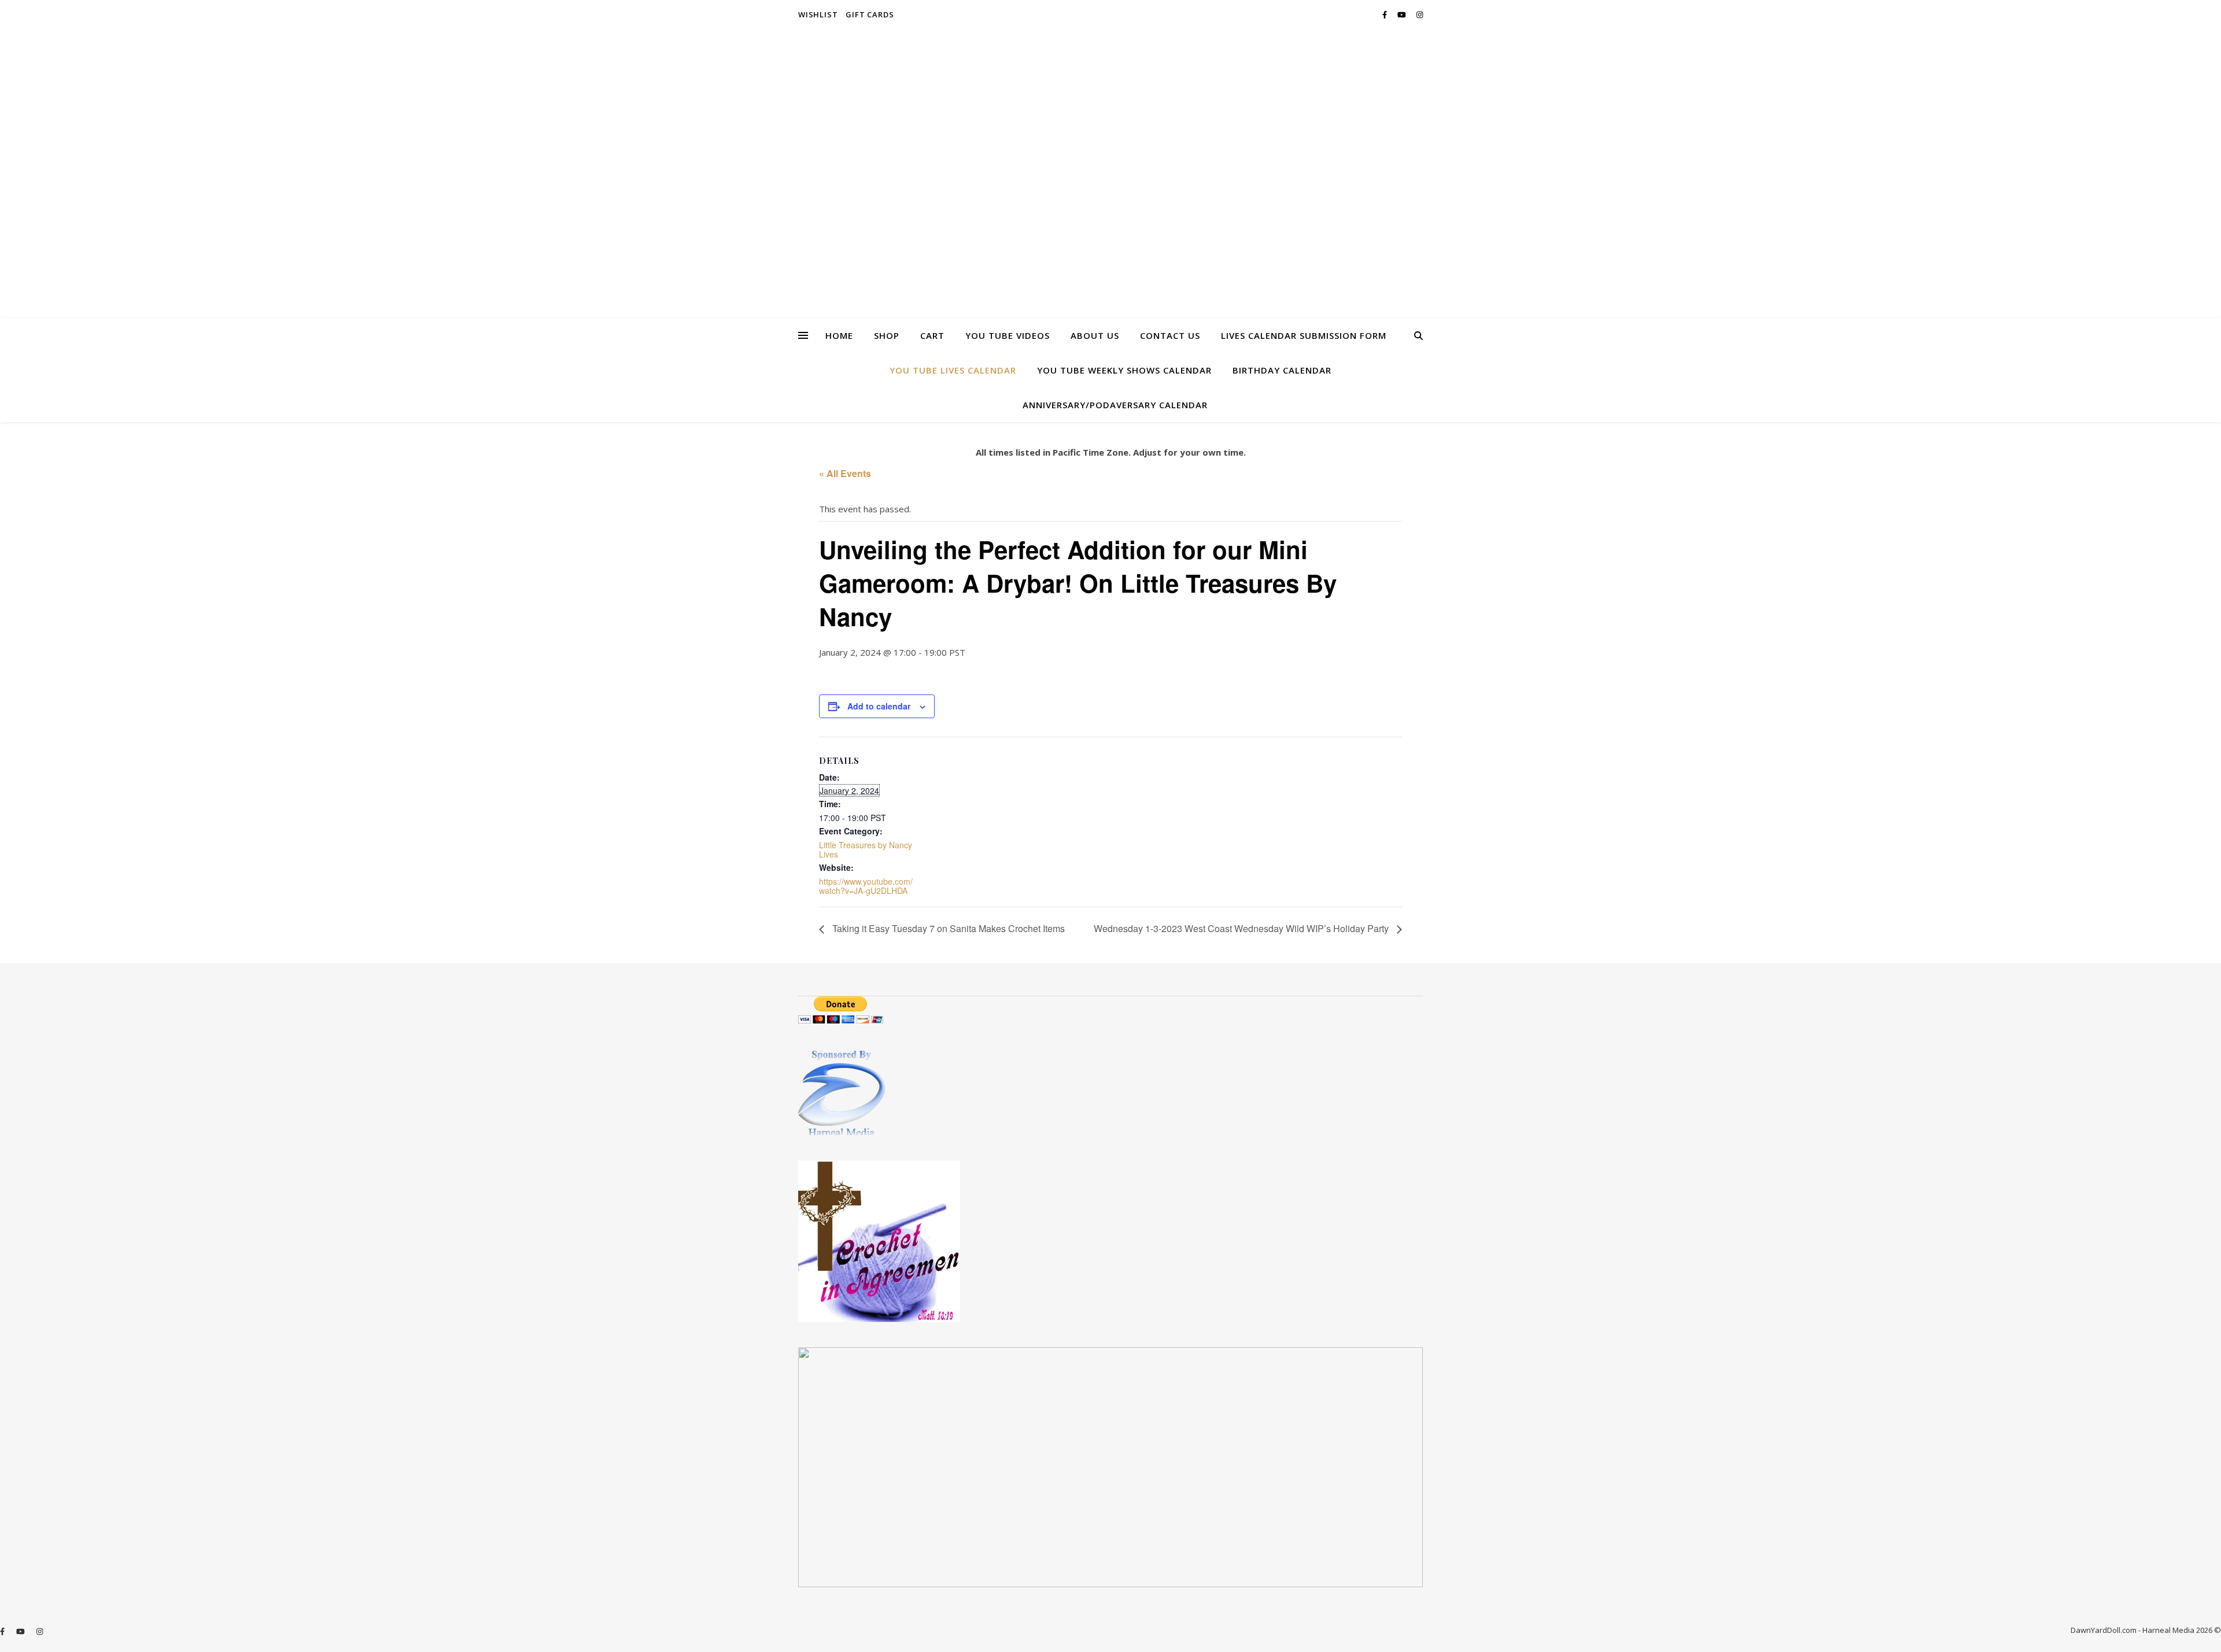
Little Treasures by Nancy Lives (866, 849)
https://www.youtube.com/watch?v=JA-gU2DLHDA (866, 886)
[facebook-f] (1386, 14)
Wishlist (818, 14)
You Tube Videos (1008, 335)
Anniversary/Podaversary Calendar (1115, 405)
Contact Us (1170, 335)
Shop (887, 335)
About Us (1095, 335)
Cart (932, 335)
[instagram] (1420, 14)
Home (839, 335)
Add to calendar (879, 706)
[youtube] (1403, 14)
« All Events (845, 473)
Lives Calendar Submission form (1304, 335)
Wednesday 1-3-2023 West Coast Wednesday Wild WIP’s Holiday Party (1242, 928)
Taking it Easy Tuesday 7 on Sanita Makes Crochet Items (947, 928)
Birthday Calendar (1282, 370)
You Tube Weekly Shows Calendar (1124, 370)
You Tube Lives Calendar (953, 370)
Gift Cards (870, 14)
